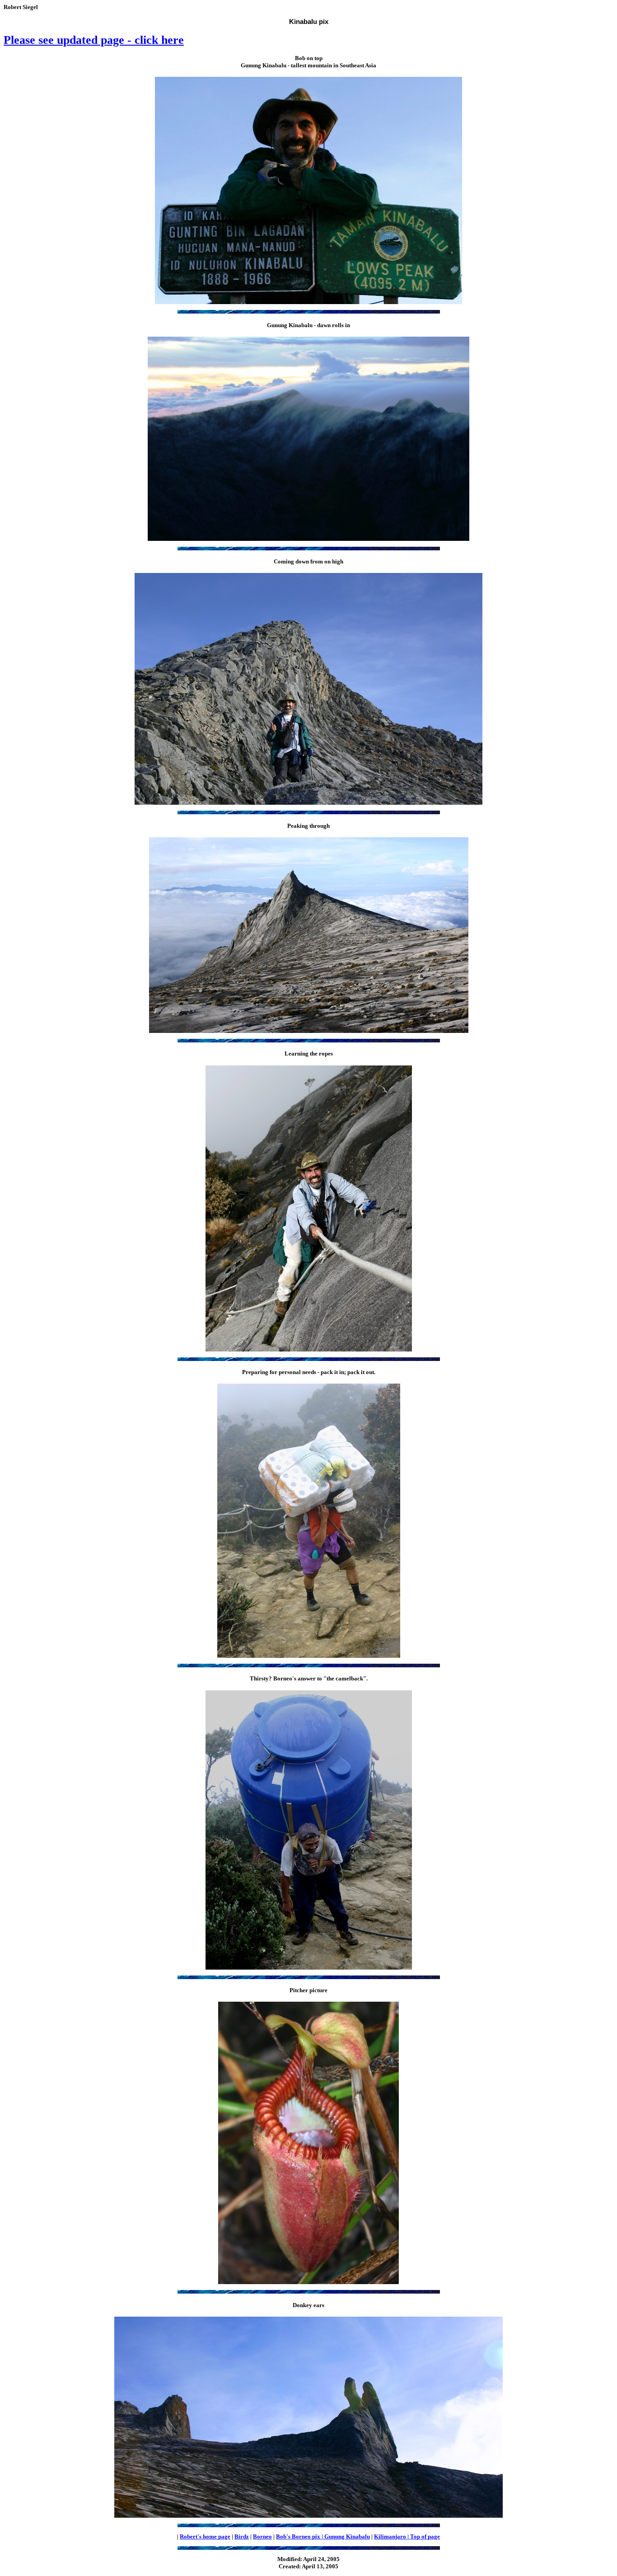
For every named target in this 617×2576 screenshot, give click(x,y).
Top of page (425, 2536)
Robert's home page (205, 2536)
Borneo (262, 2536)
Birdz (242, 2536)
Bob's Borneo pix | (300, 2536)
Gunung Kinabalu (347, 2536)
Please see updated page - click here (94, 40)
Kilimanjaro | (392, 2536)
